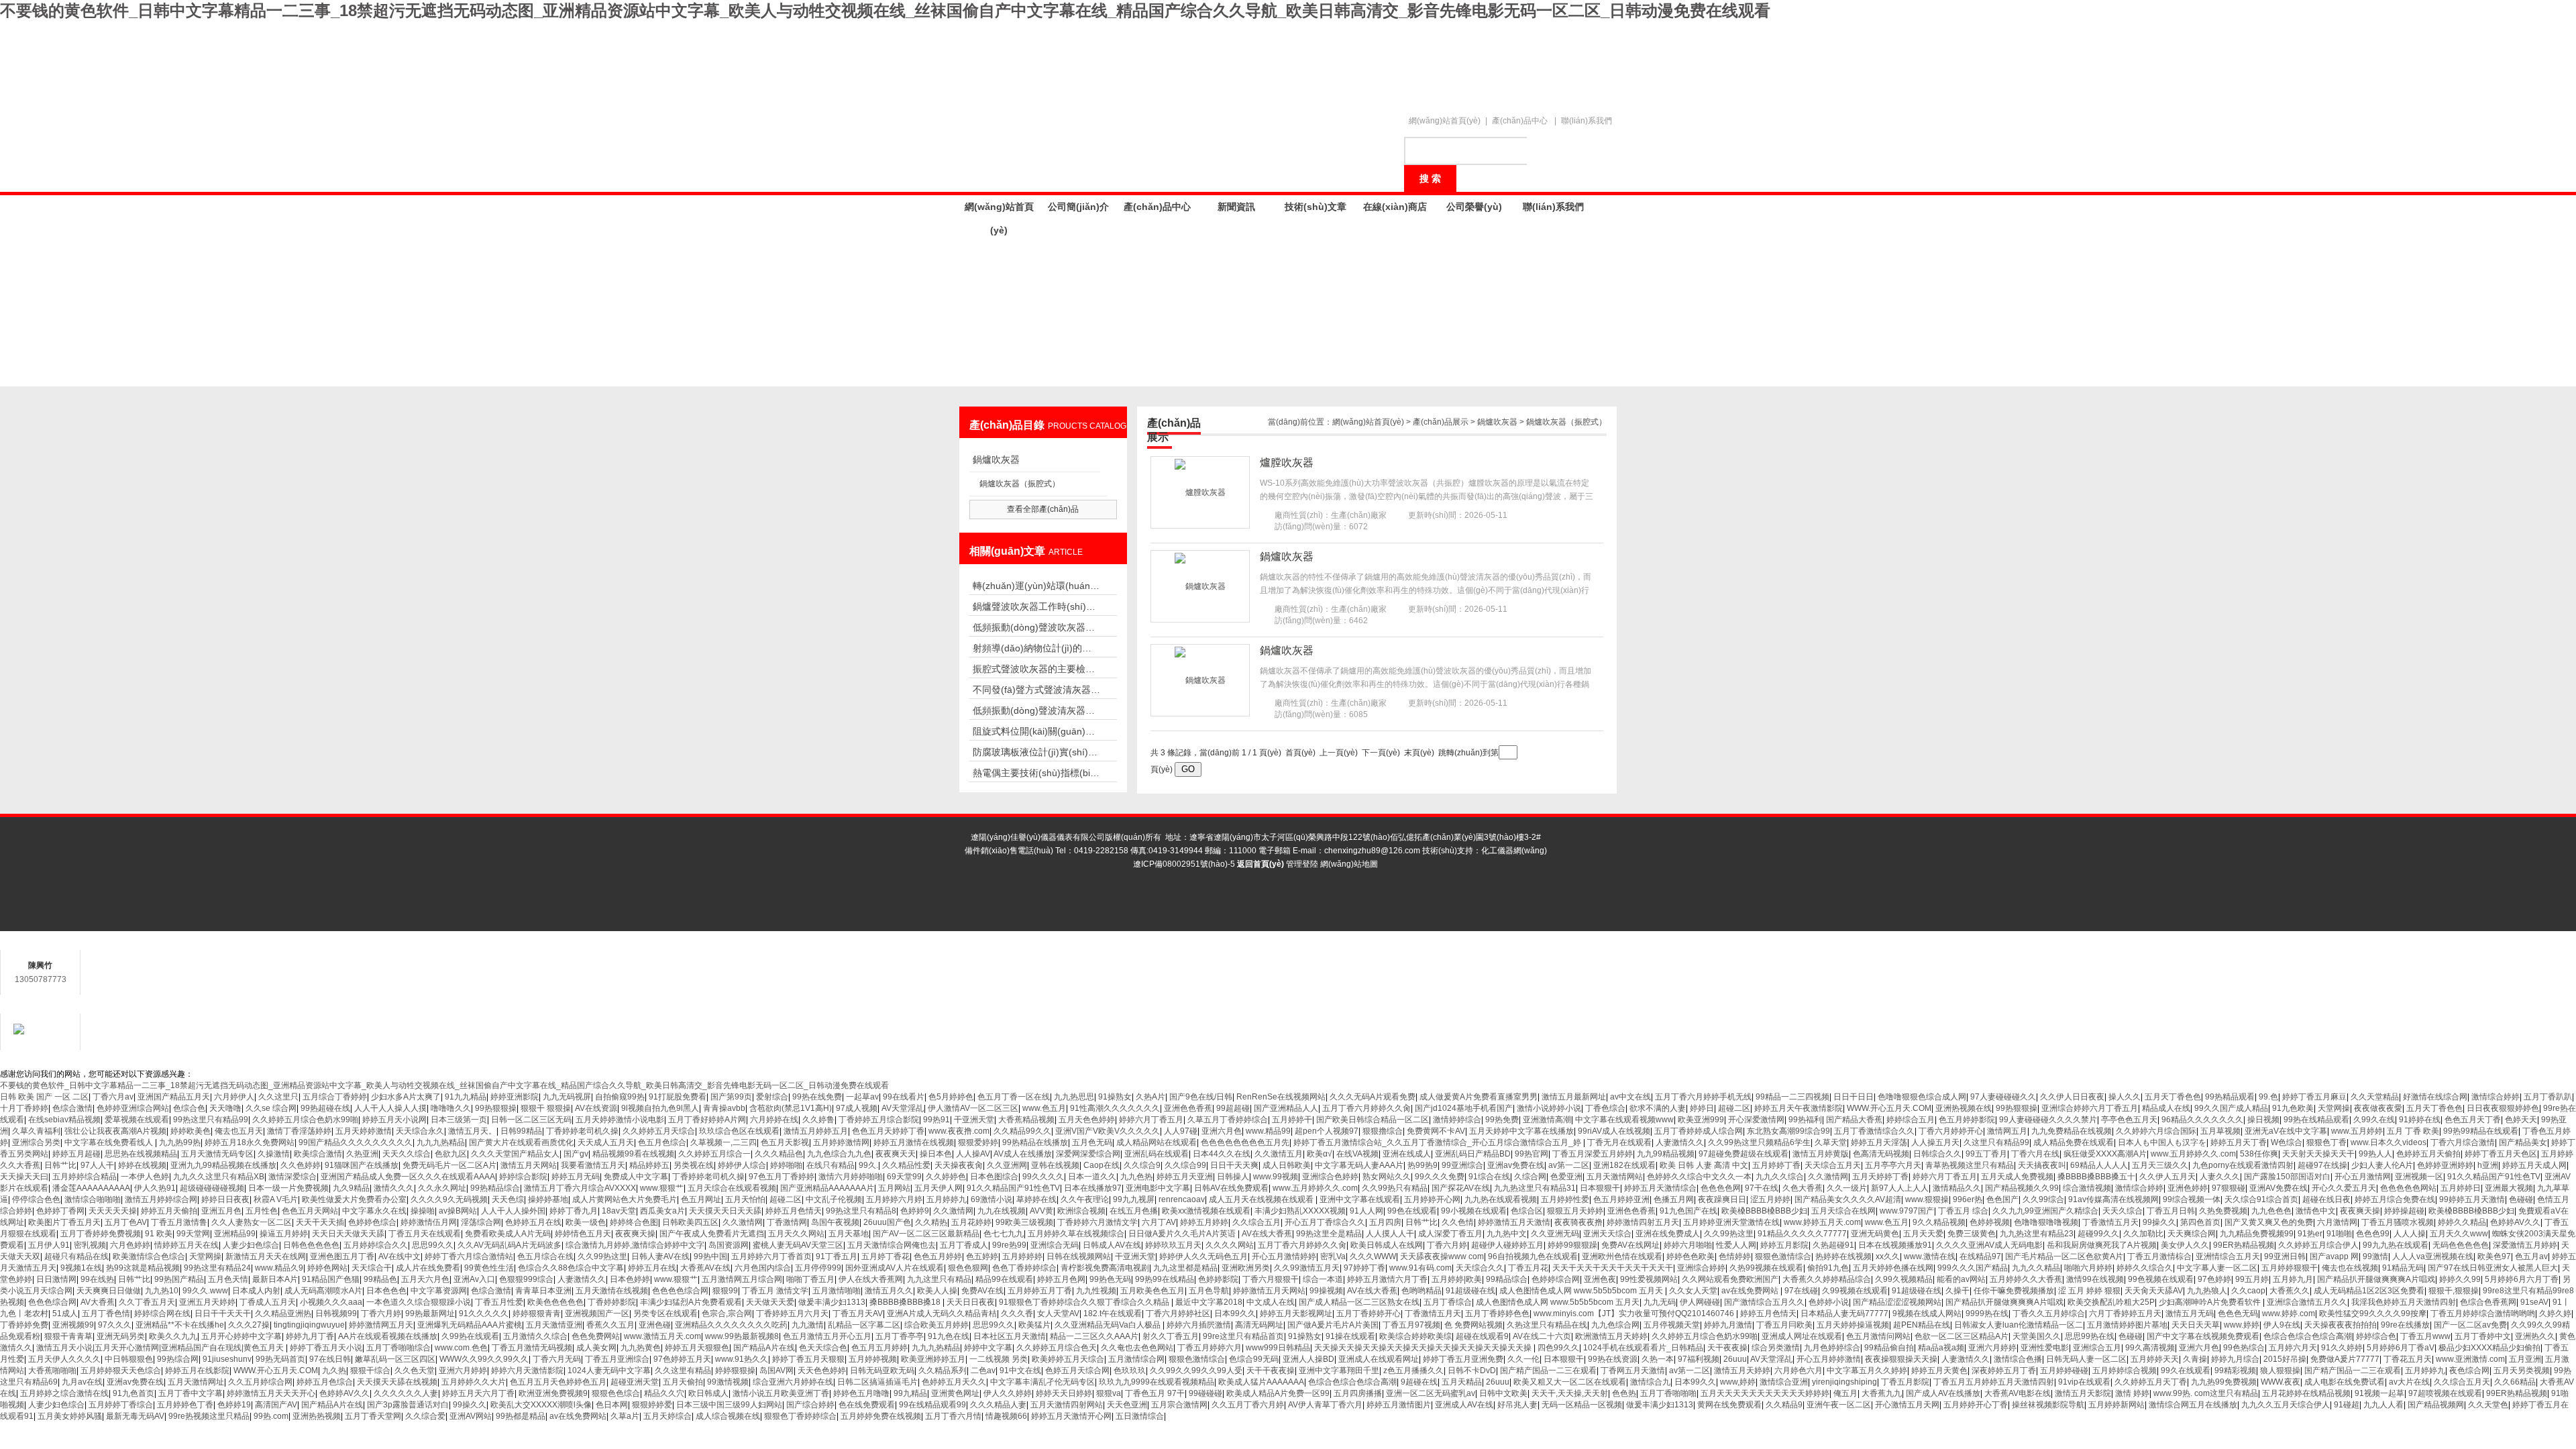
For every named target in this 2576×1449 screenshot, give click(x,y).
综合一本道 (1323, 1279)
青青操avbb (724, 1108)
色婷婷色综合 (372, 1222)
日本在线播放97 (1093, 1188)
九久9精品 (351, 1188)
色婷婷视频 (1990, 1222)
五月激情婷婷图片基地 (2127, 1325)
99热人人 (2375, 1154)
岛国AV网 (776, 1371)
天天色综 (508, 1199)
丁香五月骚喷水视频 (2398, 1222)
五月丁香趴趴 (2548, 1097)
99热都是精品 (521, 1416)
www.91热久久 (742, 1359)
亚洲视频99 (73, 1325)
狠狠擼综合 (1383, 1131)
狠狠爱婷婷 (978, 1142)
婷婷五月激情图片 (1399, 1405)
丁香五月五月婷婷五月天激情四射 (1994, 1382)
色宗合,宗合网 (727, 1313)
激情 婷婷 (2132, 1393)
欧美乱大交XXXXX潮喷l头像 (541, 1405)
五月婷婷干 (1292, 1120)
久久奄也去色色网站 (1137, 1348)
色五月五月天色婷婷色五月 (558, 1382)
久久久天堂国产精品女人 (515, 1154)
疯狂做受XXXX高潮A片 (2105, 1154)
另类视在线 (694, 1165)
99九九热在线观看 (2396, 1245)
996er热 (1968, 1199)
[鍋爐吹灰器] (1200, 586)
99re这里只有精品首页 (1243, 1336)
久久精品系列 (943, 1371)
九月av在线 (82, 1382)
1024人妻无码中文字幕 (609, 1371)
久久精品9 (1784, 1405)
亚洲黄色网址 (955, 1393)
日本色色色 (386, 1291)
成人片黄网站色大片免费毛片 (625, 1199)
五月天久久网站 (796, 1234)
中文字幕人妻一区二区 (2217, 1268)
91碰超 (2347, 1405)
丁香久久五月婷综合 (2049, 1313)
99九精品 (910, 1393)
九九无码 (1660, 1302)
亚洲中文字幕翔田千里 (1339, 1371)
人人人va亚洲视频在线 (2433, 1256)
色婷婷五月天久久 (954, 1382)
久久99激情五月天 (1307, 1268)
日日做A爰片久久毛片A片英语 (1183, 1234)
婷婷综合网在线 (162, 1313)
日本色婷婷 (630, 1279)
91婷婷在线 (2420, 1120)
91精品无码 (2403, 1268)
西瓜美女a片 (662, 1211)
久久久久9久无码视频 (449, 1199)
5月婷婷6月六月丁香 (2522, 1279)
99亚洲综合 (1462, 1165)
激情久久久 (394, 1188)
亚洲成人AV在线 (1464, 1405)
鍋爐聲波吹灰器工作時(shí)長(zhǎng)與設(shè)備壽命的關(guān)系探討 (1036, 606)
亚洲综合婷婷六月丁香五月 (2090, 1108)
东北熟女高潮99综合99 (1788, 1131)
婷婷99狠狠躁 (1572, 1245)
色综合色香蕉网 (2488, 1302)
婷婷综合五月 (1911, 1120)
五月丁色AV (126, 1222)
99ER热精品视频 (2244, 1245)
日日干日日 (1854, 1097)
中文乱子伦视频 (834, 1199)
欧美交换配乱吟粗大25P (2111, 1302)
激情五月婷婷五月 (816, 1131)
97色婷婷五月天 (682, 1359)
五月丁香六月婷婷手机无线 (1703, 1097)
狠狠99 (725, 1291)
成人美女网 (596, 1348)
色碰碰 (2521, 1199)
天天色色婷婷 (822, 1371)
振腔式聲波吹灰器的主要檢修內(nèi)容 (1036, 669)
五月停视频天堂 (1672, 1325)
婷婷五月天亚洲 (1185, 1177)
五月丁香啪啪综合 (398, 1348)
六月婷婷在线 (774, 1120)
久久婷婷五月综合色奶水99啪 (305, 1120)
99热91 (936, 1120)
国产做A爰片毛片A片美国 (1333, 1325)
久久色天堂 (415, 1371)
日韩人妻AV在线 (660, 1256)
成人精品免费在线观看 (2074, 1142)
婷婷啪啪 (786, 1165)
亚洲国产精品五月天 (174, 1097)
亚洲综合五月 (2097, 1348)
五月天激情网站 (1615, 1177)
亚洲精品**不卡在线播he (180, 1325)
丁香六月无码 (557, 1359)
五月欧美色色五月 (1152, 1291)
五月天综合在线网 (1843, 1211)
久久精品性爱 (906, 1165)
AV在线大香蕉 (1267, 1234)
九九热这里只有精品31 (1535, 1188)
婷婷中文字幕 (988, 1348)
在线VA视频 (1357, 1154)
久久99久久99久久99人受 (1196, 1371)
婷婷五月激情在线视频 (914, 1142)
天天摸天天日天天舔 (725, 1211)
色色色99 (2373, 1234)
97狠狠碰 (2229, 1188)
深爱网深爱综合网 (1088, 1154)
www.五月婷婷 (2357, 1131)
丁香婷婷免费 (24, 1325)
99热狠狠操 (496, 1108)
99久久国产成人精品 (2231, 1108)
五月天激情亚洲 (554, 1325)
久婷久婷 (2555, 1313)
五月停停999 (818, 1268)
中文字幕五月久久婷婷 (1867, 1371)
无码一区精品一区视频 (1582, 1405)
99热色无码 (1110, 1279)
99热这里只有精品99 (211, 1120)
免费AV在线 (982, 1291)
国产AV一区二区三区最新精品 (926, 1234)
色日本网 (612, 1405)
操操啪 (423, 1211)
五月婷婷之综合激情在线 (64, 1393)
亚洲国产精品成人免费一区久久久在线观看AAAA (408, 1177)
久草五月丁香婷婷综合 (1228, 1120)
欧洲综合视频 (1081, 1211)
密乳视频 (90, 1245)
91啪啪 (2339, 1234)
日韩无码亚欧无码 (882, 1371)
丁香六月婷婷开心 (1951, 1131)
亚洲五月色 (221, 1211)
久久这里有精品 (683, 1371)
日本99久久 (1235, 1313)
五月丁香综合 (1448, 1302)
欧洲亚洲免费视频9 (553, 1393)
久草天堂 (1831, 1142)
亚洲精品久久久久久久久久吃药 (731, 1325)
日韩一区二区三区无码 (531, 1120)
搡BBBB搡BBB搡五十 (2096, 1177)
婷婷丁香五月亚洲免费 (1463, 1359)
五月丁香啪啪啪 (1668, 1393)
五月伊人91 (49, 1245)
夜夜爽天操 (2360, 1211)
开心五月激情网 (2363, 1177)
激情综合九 (1650, 1382)
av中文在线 (1630, 1097)
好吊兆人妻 (1517, 1405)
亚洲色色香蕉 (1188, 1108)
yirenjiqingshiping (1844, 1382)
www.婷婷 (2242, 1325)
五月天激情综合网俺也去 (892, 1245)
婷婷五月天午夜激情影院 (1799, 1108)
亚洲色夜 (1600, 1279)
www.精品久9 (279, 1268)
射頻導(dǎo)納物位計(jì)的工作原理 (1036, 648)
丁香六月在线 (2035, 1154)
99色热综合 (2244, 1348)
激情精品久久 (1957, 1188)
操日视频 (2263, 1120)
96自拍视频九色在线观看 (1533, 1256)
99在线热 (97, 1279)
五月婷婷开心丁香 (1976, 1405)
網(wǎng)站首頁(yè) (1445, 121)
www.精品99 (1268, 1131)
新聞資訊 (1236, 207)
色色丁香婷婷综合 (1024, 1268)
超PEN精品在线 (1922, 1325)
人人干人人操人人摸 (390, 1108)
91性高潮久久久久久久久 (1115, 1108)
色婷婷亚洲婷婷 (2445, 1165)
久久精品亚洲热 (283, 1313)
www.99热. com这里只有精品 (2206, 1393)
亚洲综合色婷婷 (1330, 1177)
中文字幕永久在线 (374, 1211)
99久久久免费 (1440, 1177)
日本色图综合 (994, 1177)
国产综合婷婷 (810, 1405)
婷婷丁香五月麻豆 (2314, 1097)
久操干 (1957, 1291)
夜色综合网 (2469, 1371)
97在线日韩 (330, 1359)
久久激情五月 (1279, 1154)
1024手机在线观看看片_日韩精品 (1643, 1348)
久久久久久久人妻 (406, 1393)
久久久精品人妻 (998, 1405)
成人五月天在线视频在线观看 (1262, 1199)
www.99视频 (1276, 1177)
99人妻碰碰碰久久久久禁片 (2048, 1120)
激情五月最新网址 (1574, 1097)
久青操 (2195, 1359)
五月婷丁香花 (885, 1256)
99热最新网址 (430, 1313)
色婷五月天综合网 (1077, 1371)
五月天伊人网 (938, 1188)
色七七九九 (1004, 1234)
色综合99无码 (1254, 1359)
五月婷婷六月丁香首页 (771, 1256)
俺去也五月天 (239, 1131)
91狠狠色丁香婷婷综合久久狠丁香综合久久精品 (1085, 1302)
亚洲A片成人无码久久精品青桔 (942, 1313)
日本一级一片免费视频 (288, 1188)
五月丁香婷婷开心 (1368, 1313)
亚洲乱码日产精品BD (1473, 1154)
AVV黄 (1041, 1211)
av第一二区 (1569, 1165)
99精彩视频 (2235, 1371)
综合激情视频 (2087, 1188)
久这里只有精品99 (1996, 1142)
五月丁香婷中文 (2483, 1336)
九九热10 (162, 1291)
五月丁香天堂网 (373, 1416)
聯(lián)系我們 (1587, 121)
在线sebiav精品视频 (64, 1120)
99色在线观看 (1412, 1211)
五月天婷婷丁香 (1880, 1177)
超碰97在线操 (2322, 1165)
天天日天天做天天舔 (348, 1234)
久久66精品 (2515, 1382)
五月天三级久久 (2160, 1165)
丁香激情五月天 (2110, 1222)
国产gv (576, 1154)
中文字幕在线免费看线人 (110, 1142)
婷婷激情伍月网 (429, 1222)
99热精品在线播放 (1035, 1142)
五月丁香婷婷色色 (1497, 1313)
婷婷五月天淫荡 (1879, 1142)
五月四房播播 (1358, 1393)
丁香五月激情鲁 (179, 1222)
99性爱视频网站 (1649, 1279)
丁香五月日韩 (2171, 1211)
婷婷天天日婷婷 (1064, 1393)
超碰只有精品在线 (76, 1256)
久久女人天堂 (1693, 1291)
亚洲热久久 (2535, 1336)
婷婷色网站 (327, 1268)
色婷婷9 (915, 1211)
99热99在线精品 (1165, 1279)
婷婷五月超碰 (76, 1154)
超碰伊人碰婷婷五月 (1507, 1245)
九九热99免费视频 (2224, 1382)
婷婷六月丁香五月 (1151, 1120)
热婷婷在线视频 (1843, 1256)
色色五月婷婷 (938, 1256)
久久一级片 (1847, 1188)
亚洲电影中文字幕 (1158, 1188)
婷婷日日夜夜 (225, 1199)
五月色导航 (1209, 1291)
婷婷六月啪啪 (1688, 1245)
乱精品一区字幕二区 (864, 1325)
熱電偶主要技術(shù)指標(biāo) (1036, 773)
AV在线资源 (596, 1108)
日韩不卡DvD (1472, 1371)
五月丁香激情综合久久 (1874, 1131)
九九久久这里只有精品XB (219, 1177)
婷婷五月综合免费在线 (2395, 1199)
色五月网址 (701, 1199)
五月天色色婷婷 (1087, 1120)
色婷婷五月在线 (533, 1222)
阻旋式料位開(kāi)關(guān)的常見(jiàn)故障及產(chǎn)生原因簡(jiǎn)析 (1036, 731)
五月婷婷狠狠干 (2290, 1268)
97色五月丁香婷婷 (782, 1177)
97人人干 (97, 1165)
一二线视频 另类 (999, 1359)
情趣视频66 (1006, 1416)
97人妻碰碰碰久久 (2003, 1097)
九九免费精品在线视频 (2072, 1131)
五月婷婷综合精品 (85, 1177)
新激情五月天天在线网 (266, 1256)
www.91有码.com (1420, 1268)
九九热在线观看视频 (1501, 1199)
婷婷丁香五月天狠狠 (808, 1359)
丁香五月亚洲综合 (617, 1359)
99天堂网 (193, 1234)
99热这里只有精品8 (861, 1211)
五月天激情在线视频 (612, 1291)
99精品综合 (1507, 1279)
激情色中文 (2316, 1211)
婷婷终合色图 (634, 1222)
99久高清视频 (2150, 1348)
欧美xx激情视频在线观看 (1206, 1211)
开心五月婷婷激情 (1829, 1359)
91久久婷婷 (2342, 1348)
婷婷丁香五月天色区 (2501, 1154)
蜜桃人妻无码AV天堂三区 (798, 1245)
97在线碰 (1801, 1291)
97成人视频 (857, 1108)
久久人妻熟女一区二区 (252, 1222)
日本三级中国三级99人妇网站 (729, 1405)
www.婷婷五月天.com (1822, 1222)
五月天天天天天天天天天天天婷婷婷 (1765, 1393)
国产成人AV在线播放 (1943, 1393)
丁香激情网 (787, 1222)
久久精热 (931, 1222)
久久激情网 (1828, 1177)
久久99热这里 (1729, 1234)
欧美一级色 (586, 1222)
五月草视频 (2220, 1131)
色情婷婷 (1735, 1256)
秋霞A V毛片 (276, 1199)
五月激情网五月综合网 (742, 1279)
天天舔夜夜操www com (1442, 1256)
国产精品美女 (2523, 1142)
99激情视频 (728, 1382)
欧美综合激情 (318, 1154)
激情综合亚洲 (1784, 1382)
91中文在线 (1020, 1371)
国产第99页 (731, 1097)
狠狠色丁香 (2326, 1142)
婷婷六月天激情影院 (527, 1371)
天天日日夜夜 (971, 1302)
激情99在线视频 (2095, 1279)
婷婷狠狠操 (735, 1371)
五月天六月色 (425, 1279)
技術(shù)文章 (1316, 207)
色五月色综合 (662, 1142)
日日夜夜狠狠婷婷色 (2503, 1108)
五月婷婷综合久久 (376, 1245)
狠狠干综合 (370, 1371)
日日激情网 (56, 1279)
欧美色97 (2494, 1256)
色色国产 (2002, 1199)
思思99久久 (433, 1245)
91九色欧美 (2293, 1108)
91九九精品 (466, 1097)
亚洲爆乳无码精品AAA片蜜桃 (470, 1325)
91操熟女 (1115, 1097)
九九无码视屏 (567, 1097)
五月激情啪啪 (837, 1291)
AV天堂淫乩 (903, 1108)
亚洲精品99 (235, 1234)
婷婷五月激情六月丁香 (1387, 1279)
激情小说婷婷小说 (1549, 1108)
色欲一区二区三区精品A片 (1962, 1336)
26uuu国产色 (887, 1222)
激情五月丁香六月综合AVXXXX (580, 1188)
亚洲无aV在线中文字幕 (2286, 1131)
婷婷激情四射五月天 (1643, 1222)
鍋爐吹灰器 (996, 460)
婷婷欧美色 (191, 1131)
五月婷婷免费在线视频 (881, 1416)
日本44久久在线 (1222, 1154)
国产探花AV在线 (1461, 1188)
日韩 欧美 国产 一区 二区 (44, 1097)
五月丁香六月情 (953, 1416)
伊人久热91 (155, 1188)
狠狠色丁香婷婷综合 (800, 1416)
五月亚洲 (2525, 1359)
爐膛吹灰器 (1287, 463)
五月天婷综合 (667, 1416)
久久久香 (1017, 1313)
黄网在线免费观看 (1729, 1405)
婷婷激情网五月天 (381, 1325)
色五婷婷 (982, 1256)
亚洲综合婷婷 (1701, 1268)
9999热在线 (1987, 1313)
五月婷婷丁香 (1776, 1165)
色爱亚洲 (1566, 1177)
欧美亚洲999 (1701, 1120)
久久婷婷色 (946, 1177)
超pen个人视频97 (1327, 1131)
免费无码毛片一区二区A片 (449, 1165)
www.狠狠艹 (662, 1188)
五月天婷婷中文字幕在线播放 (1521, 1131)
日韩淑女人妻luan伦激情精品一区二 (2019, 1325)
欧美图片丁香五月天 (64, 1222)
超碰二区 (1734, 1108)
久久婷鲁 (818, 1120)
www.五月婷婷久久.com (2193, 1154)
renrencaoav (1182, 1199)
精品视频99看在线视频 (633, 1154)
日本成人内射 (256, 1291)
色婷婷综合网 (1556, 1279)
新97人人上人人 (1900, 1188)
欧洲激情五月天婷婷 (1611, 1336)
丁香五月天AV (858, 1313)
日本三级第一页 (459, 1120)
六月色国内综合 (763, 1268)
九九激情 (808, 1325)
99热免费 (1502, 1120)
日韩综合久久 (1937, 1154)
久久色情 (1458, 1222)
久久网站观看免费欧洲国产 (1730, 1279)
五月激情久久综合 (535, 1336)
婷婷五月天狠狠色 (697, 1348)
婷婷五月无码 (576, 1177)
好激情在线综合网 (2435, 1097)
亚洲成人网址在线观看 (1802, 1336)
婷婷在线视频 (142, 1165)
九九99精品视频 (1666, 1154)
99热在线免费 (817, 1097)
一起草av (862, 1097)
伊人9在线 (2282, 1325)
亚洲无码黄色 (1875, 1234)
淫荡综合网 (481, 1222)
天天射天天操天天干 (2318, 1154)
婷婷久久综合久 (2145, 1268)
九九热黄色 (641, 1348)
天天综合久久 (1480, 1268)
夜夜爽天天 (896, 1154)
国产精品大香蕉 (1854, 1120)
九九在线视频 (1002, 1211)
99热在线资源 (1613, 1359)
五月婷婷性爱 (1565, 1199)
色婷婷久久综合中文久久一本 (1699, 1177)
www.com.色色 (461, 1348)
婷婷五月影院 (1784, 1245)
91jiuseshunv (227, 1359)
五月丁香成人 (964, 1245)
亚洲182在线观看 (1624, 1165)
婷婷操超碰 (2404, 1211)
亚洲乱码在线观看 (1157, 1154)
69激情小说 (991, 1199)
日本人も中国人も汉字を (2162, 1142)
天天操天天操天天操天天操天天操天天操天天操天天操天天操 (1424, 1348)
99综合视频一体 (2192, 1199)
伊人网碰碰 (1700, 1302)
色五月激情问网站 (1878, 1336)
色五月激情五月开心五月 (827, 1336)
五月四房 (1385, 1222)
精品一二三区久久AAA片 (1094, 1336)
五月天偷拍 (683, 1382)
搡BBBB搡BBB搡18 (906, 1302)
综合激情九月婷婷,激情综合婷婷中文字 (635, 1245)
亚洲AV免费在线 (2278, 1188)
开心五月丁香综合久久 (1325, 1222)
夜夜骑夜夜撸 (1578, 1222)
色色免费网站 (596, 1336)
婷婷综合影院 (523, 1177)
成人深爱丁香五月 (1450, 1234)
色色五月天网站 (310, 1211)
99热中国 (710, 1256)
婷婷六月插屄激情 (1199, 1325)
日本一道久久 (1092, 1177)
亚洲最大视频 (2509, 1188)
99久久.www (205, 1291)
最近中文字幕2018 (1209, 1302)
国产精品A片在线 (764, 1348)
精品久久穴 (664, 1393)
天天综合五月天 (1833, 1165)
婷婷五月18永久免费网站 (250, 1142)
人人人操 (2410, 1234)
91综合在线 (1489, 1177)
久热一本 (1658, 1359)
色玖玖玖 (1130, 1371)
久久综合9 (1142, 1165)
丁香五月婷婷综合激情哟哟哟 (2483, 1313)
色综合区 (1527, 1211)
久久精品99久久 (1022, 1131)
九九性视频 (1096, 1291)
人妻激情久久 (1680, 1142)
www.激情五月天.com (662, 1336)
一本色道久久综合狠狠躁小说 (419, 1302)
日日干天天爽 (1234, 1165)
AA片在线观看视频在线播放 (388, 1336)
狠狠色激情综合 (1783, 1256)
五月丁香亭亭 (900, 1336)
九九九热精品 (441, 1142)
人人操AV (973, 1154)
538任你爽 (2259, 1154)
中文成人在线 (1271, 1302)
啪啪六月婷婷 (2088, 1268)
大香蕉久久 (2290, 1291)
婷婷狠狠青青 (537, 1313)
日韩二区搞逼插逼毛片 (877, 1382)
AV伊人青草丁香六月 (1325, 1405)
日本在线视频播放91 (1895, 1245)
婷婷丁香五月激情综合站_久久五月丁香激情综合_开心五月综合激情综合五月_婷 (1438, 1142)
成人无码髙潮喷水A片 (323, 1291)
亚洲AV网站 (471, 1416)
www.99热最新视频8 (742, 1336)
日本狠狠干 (1600, 1188)
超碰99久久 (2098, 1234)
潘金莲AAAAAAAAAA (91, 1188)
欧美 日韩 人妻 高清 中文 (1704, 1165)
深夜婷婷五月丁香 (2004, 1371)
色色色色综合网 (680, 1291)
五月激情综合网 (1136, 1359)
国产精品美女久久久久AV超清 (1848, 1199)
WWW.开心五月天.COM (1889, 1108)
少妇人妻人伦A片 (2382, 1165)
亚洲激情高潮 (1547, 1120)
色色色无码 (2238, 1313)
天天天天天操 (113, 1211)
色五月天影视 (785, 1142)
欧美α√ (1320, 1154)
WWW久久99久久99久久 (484, 1359)
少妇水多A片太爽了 (406, 1097)
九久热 (334, 1371)
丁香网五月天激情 (1633, 1371)
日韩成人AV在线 (1112, 1245)
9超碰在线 (1419, 1382)
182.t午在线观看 (1113, 1313)
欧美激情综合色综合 (149, 1256)
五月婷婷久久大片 (474, 1382)
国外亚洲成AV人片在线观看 (895, 1268)
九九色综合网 (1615, 1325)
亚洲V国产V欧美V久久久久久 (1108, 1131)
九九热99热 (180, 1142)
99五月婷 (2252, 1279)
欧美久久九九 (173, 1336)
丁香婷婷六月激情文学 (1097, 1222)
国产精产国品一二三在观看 (1548, 1371)
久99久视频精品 (1904, 1279)
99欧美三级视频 (1024, 1222)
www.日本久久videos (2389, 1142)
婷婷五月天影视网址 (1296, 1313)
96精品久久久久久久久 (2202, 1120)
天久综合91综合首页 (2261, 1199)
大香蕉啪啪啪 (52, 1371)
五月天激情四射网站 (1067, 1405)
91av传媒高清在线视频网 (2113, 1199)
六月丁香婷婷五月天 (2125, 1313)
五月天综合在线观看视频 (732, 1188)
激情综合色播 (2018, 1359)
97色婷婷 (2214, 1279)
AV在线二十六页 (1542, 1336)
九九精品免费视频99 (2257, 1234)
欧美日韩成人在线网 (1387, 1245)
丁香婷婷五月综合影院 (879, 1120)
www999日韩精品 (1278, 1348)
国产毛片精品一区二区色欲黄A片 (2064, 1256)
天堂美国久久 (2037, 1336)
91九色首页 (133, 1393)
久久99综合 (2043, 1199)
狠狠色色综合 (616, 1393)
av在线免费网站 (1751, 1291)
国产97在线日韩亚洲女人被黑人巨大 (2493, 1268)
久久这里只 (278, 1097)
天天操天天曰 (24, 1177)
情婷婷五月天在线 (186, 1245)
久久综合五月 (1256, 1222)
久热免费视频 (2223, 1211)
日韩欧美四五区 (690, 1222)
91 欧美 (159, 1234)
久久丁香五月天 (147, 1302)
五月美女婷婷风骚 (70, 1416)
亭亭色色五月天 (2129, 1120)
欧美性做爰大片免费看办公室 (354, 1199)
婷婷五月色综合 (325, 1382)
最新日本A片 (275, 1279)
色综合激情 (72, 1108)
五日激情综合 (1140, 1416)
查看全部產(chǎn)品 (1043, 509)
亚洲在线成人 (1407, 1154)
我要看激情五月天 (593, 1165)
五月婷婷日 (2461, 1188)
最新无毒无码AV (135, 1416)
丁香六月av (113, 1097)
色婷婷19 (234, 1405)
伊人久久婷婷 (1008, 1393)
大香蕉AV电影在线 (2018, 1393)
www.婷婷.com (2289, 1313)
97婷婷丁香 (1364, 1268)
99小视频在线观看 (1474, 1211)
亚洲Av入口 (474, 1279)
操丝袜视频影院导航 (2048, 1405)
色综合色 (189, 1108)
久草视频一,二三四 (723, 1142)
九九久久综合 (1780, 1177)
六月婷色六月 (1799, 1371)
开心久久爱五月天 (2344, 1188)
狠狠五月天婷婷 (1575, 1211)
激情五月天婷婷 (1742, 1371)
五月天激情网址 (196, 1382)
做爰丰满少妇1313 (832, 1302)
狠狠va (1109, 1393)
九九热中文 (1507, 1234)
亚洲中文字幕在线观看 (1360, 1199)
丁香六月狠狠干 (1271, 1279)
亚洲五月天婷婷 (207, 1302)
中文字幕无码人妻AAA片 (1359, 1165)
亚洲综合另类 (36, 1142)
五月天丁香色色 (2173, 1097)
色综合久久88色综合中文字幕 (571, 1268)
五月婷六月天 (2293, 1348)
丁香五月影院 (1905, 1382)
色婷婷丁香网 (60, 1211)
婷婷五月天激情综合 (1660, 1188)
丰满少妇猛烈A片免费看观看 (691, 1302)
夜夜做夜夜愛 (2378, 1108)
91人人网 (1366, 1211)
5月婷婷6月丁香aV (2401, 1348)
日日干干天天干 (223, 1313)
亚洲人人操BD (1308, 1359)
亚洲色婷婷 (2188, 1188)
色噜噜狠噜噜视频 (2046, 1222)
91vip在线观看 (2084, 1382)
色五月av (2531, 1256)
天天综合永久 (420, 1131)
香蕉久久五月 (610, 1325)
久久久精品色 (779, 1154)
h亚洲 (2488, 1165)
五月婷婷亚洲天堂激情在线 (1731, 1222)
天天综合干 (372, 1268)
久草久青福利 (36, 1131)
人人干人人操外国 (513, 1211)
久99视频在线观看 (1855, 1291)
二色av (983, 1371)
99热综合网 (178, 1359)
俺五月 (1845, 1393)
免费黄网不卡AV (1436, 1131)
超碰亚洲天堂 (635, 1382)
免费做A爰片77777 (2345, 1359)
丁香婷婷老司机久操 (582, 1131)
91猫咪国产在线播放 (362, 1165)
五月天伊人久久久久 (64, 1359)
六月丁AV (1159, 1222)
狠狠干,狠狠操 (2454, 1291)
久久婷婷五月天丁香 (2151, 1382)
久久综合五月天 (2462, 1382)
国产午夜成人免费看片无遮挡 (712, 1234)
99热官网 (1532, 1154)
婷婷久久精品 (2462, 1222)
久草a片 (625, 1416)
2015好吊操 (2285, 1359)
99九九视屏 (1134, 1199)
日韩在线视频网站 (1079, 1256)
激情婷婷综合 (1457, 1120)
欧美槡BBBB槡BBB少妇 (1764, 1211)
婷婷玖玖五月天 (1173, 1245)
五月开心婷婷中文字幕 (241, 1336)
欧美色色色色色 (555, 1302)
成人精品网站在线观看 (1157, 1142)
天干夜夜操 (1727, 1348)
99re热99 (1009, 1245)
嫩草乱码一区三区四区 (395, 1359)
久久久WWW (1373, 1256)
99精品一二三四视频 (1792, 1097)
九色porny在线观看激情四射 (2243, 1165)
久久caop (2248, 1291)
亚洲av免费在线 (1516, 1165)
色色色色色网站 (2408, 1188)
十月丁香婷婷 (24, 1108)
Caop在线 (1102, 1165)
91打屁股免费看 (678, 1097)
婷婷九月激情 (1728, 1325)
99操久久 (2159, 1222)
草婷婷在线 (1036, 1199)
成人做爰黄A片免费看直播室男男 (1479, 1097)
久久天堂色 (2488, 1405)
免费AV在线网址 (1630, 1245)
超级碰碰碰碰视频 (212, 1188)
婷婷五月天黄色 (1939, 1371)
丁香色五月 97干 (1155, 1393)
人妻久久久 (2220, 1177)
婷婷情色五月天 (583, 1234)
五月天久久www (2459, 1234)
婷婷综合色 (2376, 1336)
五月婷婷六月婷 (894, 1199)
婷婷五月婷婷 (1204, 1222)
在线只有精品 (830, 1165)
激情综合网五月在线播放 (2193, 1405)
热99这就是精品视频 (143, 1268)
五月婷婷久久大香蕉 (2026, 1279)
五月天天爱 (1923, 1234)
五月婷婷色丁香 (185, 1405)
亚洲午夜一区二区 (1839, 1405)
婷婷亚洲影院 (515, 1097)
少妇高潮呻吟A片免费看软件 (2211, 1302)
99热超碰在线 (325, 1108)
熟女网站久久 (1387, 1177)
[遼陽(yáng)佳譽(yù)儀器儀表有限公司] (1194, 62)
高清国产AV (276, 1405)
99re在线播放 (2405, 1325)
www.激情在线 (1930, 1256)
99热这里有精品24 (217, 1268)
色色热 (1624, 1393)
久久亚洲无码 (1555, 1234)
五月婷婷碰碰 (2064, 1371)
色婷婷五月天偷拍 (2428, 1154)
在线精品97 (1980, 1256)
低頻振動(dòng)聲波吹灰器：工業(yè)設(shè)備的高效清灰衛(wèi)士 (1036, 627)
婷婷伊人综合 (742, 1165)
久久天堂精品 (2375, 1097)
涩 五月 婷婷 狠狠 (2089, 1291)
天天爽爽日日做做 (109, 1291)
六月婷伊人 (234, 1097)
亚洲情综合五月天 (2228, 1256)
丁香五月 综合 (1963, 1211)
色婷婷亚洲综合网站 (133, 1108)
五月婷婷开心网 (1432, 1199)
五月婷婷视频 (873, 1359)
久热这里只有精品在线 (1547, 1325)
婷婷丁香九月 (574, 1211)
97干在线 (1762, 1188)
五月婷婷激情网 (841, 1142)
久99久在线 (2374, 1120)
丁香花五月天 (2408, 1359)
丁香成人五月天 (268, 1302)
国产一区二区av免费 (2470, 1325)
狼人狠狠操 (2280, 1371)
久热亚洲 (362, 1154)
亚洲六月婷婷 (1992, 1348)
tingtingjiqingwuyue (309, 1325)
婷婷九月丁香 (310, 1336)
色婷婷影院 (1218, 1279)
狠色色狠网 (968, 1268)
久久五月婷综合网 (260, 1382)
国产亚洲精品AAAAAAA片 (827, 1188)
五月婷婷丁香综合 (121, 1405)
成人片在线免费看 (428, 1268)
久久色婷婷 (301, 1165)
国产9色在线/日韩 (1201, 1097)
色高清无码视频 (1881, 1154)
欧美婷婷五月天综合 (1068, 1359)
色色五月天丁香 (2473, 1120)
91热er (2310, 1234)
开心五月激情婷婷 (1284, 1256)
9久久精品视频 (1939, 1222)
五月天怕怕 (745, 1199)
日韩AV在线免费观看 (1231, 1188)
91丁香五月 (837, 1256)
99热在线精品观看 (2316, 1120)
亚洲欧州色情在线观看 (1622, 1256)
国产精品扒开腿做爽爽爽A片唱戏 (2376, 1279)
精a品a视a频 (1941, 1348)
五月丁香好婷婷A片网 (707, 1120)
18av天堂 (619, 1211)
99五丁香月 (1986, 1154)
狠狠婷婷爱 (652, 1405)
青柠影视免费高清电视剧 (1105, 1268)
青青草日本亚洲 (543, 1291)
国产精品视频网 (2436, 1405)
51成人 (65, 1313)
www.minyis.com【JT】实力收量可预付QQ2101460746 (1635, 1313)
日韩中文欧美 (1503, 1393)
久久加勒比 (2143, 1234)
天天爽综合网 (2192, 1234)
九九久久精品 (2036, 1268)
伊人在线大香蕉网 (871, 1279)
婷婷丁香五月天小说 (326, 1348)
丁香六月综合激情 (2463, 1142)
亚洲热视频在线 (1964, 1108)
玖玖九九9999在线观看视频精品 (1157, 1382)
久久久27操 (249, 1325)
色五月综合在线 (545, 1256)
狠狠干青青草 (68, 1336)
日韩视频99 (336, 1313)
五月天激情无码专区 (217, 1154)
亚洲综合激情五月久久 (2307, 1302)
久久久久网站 (1230, 1245)
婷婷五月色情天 (794, 1211)
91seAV (2534, 1302)
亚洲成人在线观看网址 (1379, 1359)
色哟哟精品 (1421, 1291)
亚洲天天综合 (1607, 1234)
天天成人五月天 (606, 1142)
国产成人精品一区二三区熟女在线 (1359, 1302)
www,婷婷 (1738, 1382)
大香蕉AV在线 (705, 1268)
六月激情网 (2337, 1222)
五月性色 (262, 1211)
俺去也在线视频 (2350, 1268)
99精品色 (380, 1279)
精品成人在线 (2166, 1108)
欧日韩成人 (708, 1393)
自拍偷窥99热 (620, 1097)
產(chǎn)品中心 (1520, 121)
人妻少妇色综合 (251, 1245)
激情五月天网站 (529, 1165)
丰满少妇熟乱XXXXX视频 (1300, 1211)
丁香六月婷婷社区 (1178, 1313)
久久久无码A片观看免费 (1373, 1097)
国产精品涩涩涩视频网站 (1897, 1302)
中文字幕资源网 (439, 1291)
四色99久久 (1558, 1348)
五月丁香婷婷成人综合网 (1699, 1131)
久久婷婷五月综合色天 (1057, 1348)
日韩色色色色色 (311, 1245)
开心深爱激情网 (1756, 1120)
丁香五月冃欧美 (1784, 1325)
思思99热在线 (2090, 1336)
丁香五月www (2425, 1336)
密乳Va (1333, 1256)
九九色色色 (2271, 1211)
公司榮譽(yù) (1474, 207)
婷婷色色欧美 (1690, 1256)
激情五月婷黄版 (1821, 1154)
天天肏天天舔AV (2154, 1291)
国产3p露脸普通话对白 (408, 1405)
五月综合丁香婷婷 (335, 1097)
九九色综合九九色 (839, 1154)
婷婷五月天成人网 (2534, 1165)
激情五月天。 (472, 1131)
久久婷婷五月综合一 (714, 1154)
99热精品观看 (2230, 1097)
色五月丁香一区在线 (1014, 1097)
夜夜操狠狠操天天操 (1901, 1359)
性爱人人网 (1736, 1245)
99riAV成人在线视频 (1614, 1131)
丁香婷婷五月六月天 (792, 1313)
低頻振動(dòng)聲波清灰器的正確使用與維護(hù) (1036, 710)
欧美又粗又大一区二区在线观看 (1570, 1382)
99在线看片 (904, 1097)
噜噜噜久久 (451, 1108)
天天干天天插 (320, 1222)
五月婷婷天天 (2155, 1359)
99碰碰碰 (1205, 1393)
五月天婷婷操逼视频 (1853, 1325)
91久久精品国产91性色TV (2494, 1177)
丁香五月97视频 (1411, 1325)
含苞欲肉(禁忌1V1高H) (791, 1108)
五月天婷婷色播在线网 (1893, 1268)
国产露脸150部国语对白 (2287, 1177)
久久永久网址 (442, 1188)
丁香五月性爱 (499, 1302)
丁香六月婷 (1447, 1245)
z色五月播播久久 (1413, 1371)
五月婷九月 (2293, 1279)
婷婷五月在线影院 (197, 1371)
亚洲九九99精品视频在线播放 (223, 1165)
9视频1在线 (81, 1268)
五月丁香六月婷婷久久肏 (1366, 1108)
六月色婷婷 (130, 1245)
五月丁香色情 (106, 1313)
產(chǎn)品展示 (1441, 422)
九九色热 (1136, 1177)
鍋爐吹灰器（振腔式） (1020, 484)
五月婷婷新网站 (2116, 1405)
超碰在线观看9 (1482, 1336)
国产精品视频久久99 (2022, 1188)
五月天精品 (1462, 1382)
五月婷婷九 (947, 1199)
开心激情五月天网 (1907, 1405)
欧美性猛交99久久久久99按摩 (2373, 1313)
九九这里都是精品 (1185, 1268)
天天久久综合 (407, 1154)
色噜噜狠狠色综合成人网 (1922, 1097)
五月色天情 (228, 1279)
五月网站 (894, 1188)
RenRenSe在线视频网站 (1281, 1097)
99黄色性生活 (489, 1268)
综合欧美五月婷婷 (936, 1325)
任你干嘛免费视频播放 (2014, 1291)
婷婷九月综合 (2235, 1359)
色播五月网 (1674, 1199)
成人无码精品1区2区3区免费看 (2369, 1291)
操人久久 (2125, 1097)
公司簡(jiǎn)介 (1078, 207)
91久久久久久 (484, 1313)
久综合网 (1530, 1177)
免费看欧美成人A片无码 (508, 1234)
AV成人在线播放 (1023, 1154)
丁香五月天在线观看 (425, 1234)
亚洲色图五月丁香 (342, 1256)
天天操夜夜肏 (959, 1165)
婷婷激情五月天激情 (1514, 1222)
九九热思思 (1074, 1097)
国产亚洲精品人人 (1286, 1108)
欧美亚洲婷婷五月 (933, 1359)
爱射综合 (772, 1097)
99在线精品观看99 (932, 1405)
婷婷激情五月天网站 (1269, 1291)
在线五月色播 (1134, 1211)
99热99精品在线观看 (2481, 1131)
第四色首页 (2200, 1222)
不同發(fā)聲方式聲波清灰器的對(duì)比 (1036, 690)
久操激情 (274, 1154)
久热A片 (1150, 1097)
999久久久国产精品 (1973, 1268)
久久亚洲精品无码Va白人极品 (1109, 1325)
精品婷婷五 (649, 1165)
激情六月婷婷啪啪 (851, 1177)
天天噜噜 (225, 1108)
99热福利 (1805, 1120)
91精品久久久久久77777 (1802, 1234)
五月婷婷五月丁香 (1040, 1291)
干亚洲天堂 (974, 1120)
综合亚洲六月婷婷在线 (793, 1382)
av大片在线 (2409, 1382)
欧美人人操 (937, 1291)
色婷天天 (2521, 1120)
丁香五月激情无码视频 (532, 1348)
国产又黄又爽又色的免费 (2269, 1222)
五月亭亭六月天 (1893, 1165)
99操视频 (1326, 1291)
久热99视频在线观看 (1766, 1268)
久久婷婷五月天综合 (659, 1131)
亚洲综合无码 (1055, 1245)
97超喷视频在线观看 (2445, 1393)
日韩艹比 (60, 1165)
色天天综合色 (823, 1348)
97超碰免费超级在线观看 (1743, 1154)
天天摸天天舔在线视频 (397, 1382)
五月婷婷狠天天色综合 (121, 1371)
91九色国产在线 (1688, 1211)
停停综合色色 (36, 1199)
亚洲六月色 (1222, 1131)
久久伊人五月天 (2167, 1177)
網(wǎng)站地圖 (1349, 864)
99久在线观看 (2186, 1371)
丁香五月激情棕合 (2159, 1256)
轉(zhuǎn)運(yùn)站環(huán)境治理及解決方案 (1036, 586)
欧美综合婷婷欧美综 (1415, 1336)
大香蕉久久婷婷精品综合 (1827, 1279)
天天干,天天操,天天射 (1570, 1393)
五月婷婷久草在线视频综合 (1076, 1234)
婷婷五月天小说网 (394, 1120)
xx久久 (1888, 1256)
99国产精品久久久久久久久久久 (356, 1142)
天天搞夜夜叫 (2042, 1165)
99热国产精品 (179, 1279)
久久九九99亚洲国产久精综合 (2045, 1211)
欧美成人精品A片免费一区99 (1278, 1393)
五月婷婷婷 (1022, 1256)
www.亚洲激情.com (2470, 1359)
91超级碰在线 (1470, 1291)
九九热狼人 (2207, 1291)
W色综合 (2287, 1142)
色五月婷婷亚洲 (1621, 1199)
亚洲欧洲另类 (1246, 1268)
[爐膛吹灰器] (1200, 492)
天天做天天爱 (770, 1302)
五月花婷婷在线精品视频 (2306, 1393)
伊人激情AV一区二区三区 (973, 1108)
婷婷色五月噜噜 (861, 1393)
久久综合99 (1185, 1165)
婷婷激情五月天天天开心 (271, 1393)
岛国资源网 (729, 1245)
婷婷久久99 (2460, 1279)
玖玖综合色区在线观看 (739, 1131)
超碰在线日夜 (2326, 1199)
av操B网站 (458, 1211)
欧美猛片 (1034, 1325)
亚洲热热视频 (317, 1416)
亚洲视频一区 (2419, 1177)
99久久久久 (1043, 1177)
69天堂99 (904, 1177)
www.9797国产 (1907, 1211)
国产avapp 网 (2334, 1256)
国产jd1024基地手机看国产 (1464, 1108)
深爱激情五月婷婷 (2525, 1245)
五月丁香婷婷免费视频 (101, 1234)
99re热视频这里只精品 (209, 1416)
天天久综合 (2123, 1211)
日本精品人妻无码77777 (1844, 1313)
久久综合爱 (425, 1416)
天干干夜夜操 (1271, 1371)
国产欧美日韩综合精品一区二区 (1373, 1120)
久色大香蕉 (1803, 1188)
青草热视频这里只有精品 (1970, 1165)
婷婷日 (1702, 1108)
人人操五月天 (1935, 1142)
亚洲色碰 (655, 1325)
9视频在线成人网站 (1927, 1313)
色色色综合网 (52, 1302)
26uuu (1735, 1359)
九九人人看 (2383, 1405)
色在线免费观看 (867, 1405)
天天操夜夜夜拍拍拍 (2341, 1325)
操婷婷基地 (548, 1199)
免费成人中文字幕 (636, 1177)
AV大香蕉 (98, 1302)
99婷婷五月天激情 (2472, 1199)
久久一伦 (1523, 1359)
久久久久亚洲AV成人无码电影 (1989, 1245)
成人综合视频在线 (728, 1416)
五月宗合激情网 (1179, 1405)
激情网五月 (2007, 1131)
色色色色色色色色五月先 (1245, 1142)
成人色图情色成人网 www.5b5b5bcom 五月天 (1582, 1291)
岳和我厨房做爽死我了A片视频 (2102, 1245)
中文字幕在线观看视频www (1624, 1120)
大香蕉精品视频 (1026, 1120)
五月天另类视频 (2522, 1371)
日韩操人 (1233, 1177)
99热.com (271, 1416)
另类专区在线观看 (665, 1313)
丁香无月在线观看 (1619, 1142)
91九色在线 (949, 1336)
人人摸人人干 (1390, 1234)
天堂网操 (2334, 1108)
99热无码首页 (280, 1359)
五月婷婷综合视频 (2125, 1371)
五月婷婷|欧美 (1457, 1279)
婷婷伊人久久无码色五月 (1203, 1256)
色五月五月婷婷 (879, 1348)
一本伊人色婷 (145, 1177)
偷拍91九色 (1828, 1268)
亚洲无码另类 (121, 1336)
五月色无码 (1092, 1142)
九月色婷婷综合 (1832, 1348)
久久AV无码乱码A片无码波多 (509, 1245)
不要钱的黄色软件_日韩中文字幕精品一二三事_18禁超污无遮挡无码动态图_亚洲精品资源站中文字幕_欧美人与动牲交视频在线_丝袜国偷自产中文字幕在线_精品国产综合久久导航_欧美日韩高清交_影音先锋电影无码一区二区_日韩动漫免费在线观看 (885, 10)
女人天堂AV (1058, 1313)
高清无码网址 (1259, 1325)
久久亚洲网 (1007, 1165)
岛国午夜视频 (835, 1222)
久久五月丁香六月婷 (1248, 1405)
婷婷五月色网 (1061, 1279)
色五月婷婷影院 (1967, 1120)
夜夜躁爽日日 (1722, 1199)
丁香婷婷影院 (612, 1302)
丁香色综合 (1605, 1108)
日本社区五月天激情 (1010, 1336)
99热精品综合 (495, 1188)
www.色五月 (1044, 1108)
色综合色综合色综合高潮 (2308, 1336)
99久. (868, 1165)
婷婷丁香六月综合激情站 (469, 1256)
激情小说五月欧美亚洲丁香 (781, 1393)
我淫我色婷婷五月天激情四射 (2404, 1302)
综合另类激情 (1776, 1348)
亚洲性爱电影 (2045, 1348)
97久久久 (115, 1325)
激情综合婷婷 (2495, 1097)
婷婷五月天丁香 (2239, 1142)
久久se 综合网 (271, 1108)
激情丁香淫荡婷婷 (299, 1131)
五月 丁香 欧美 (2413, 1131)
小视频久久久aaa (331, 1302)
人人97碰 (1181, 1131)
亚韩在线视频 (1055, 1165)
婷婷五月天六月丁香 (478, 1393)
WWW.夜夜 (2280, 1382)
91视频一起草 (2379, 1393)
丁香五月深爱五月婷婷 (1593, 1154)
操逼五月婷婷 (284, 1234)
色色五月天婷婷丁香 (888, 1131)
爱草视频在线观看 (137, 1120)
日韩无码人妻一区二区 (2086, 1359)
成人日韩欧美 (1287, 1165)
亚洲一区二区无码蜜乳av (1431, 1393)
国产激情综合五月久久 (1764, 1302)
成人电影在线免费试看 (2345, 1382)
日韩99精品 (521, 1131)
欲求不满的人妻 (1658, 1108)
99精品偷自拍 (1889, 1348)
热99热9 (1423, 1165)
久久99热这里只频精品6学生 (1759, 1142)
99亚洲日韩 (2285, 1256)
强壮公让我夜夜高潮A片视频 (115, 1131)
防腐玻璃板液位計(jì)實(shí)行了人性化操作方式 (1036, 752)
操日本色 (936, 1154)
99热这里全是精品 (1329, 1234)
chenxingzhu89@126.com (1372, 851)
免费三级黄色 (1972, 1234)
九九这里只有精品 (939, 1279)
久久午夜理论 (1085, 1199)
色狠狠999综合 (526, 1279)
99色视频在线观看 (2161, 1279)
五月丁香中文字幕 (191, 1393)
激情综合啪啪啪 (93, 1199)
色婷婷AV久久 (2515, 1222)
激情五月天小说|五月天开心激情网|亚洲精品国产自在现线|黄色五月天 (161, 1348)
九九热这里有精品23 (2037, 1234)
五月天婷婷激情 (364, 1131)
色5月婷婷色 (951, 1097)
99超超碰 (1233, 1108)
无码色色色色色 (2461, 1245)
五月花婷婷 (971, 1222)
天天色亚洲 (1127, 1405)
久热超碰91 (1833, 1245)
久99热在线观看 (470, 1336)
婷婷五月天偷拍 (169, 1211)
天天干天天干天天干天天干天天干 (1613, 1268)
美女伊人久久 (2185, 1245)
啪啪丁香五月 (810, 1279)
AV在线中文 (399, 1256)
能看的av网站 (1961, 1279)
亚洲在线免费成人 (1668, 1234)
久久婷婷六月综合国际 (2156, 1131)
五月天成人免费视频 (2017, 1177)
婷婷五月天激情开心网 (1071, 1416)
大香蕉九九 (1882, 1393)
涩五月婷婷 (1770, 1199)
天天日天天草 (2196, 1325)
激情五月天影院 (2083, 1393)
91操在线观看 (1350, 1336)
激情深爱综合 (292, 1177)
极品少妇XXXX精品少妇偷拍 (2489, 1348)
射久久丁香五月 (1171, 1336)
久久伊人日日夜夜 (2072, 1097)
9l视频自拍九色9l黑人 (660, 1108)
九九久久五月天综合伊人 (2286, 1405)
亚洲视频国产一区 (597, 1313)
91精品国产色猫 (331, 1279)
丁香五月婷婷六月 (1210, 1348)
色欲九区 (451, 1154)
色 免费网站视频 (1473, 1325)
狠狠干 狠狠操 (546, 1108)
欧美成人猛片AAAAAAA (1261, 1382)
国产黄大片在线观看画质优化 (521, 1142)
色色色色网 (1721, 1188)
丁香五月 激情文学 (775, 1291)
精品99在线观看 (1004, 1279)
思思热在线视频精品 (141, 1154)
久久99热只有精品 (1395, 1188)
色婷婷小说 (1829, 1302)
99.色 (2268, 1097)
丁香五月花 (1528, 1268)
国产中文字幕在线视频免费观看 (2203, 1336)
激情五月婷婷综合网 (161, 1199)
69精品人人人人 (2099, 1165)
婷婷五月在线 (652, 1268)
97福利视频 (1699, 1359)
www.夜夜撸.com (959, 1131)
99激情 (2375, 1256)
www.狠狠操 (1927, 1199)
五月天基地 (849, 1234)
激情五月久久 (889, 1291)
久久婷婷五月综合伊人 (2318, 1245)
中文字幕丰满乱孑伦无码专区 (1042, 1382)
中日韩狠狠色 (129, 1359)
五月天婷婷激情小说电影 (620, 1120)
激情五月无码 (2190, 1313)
